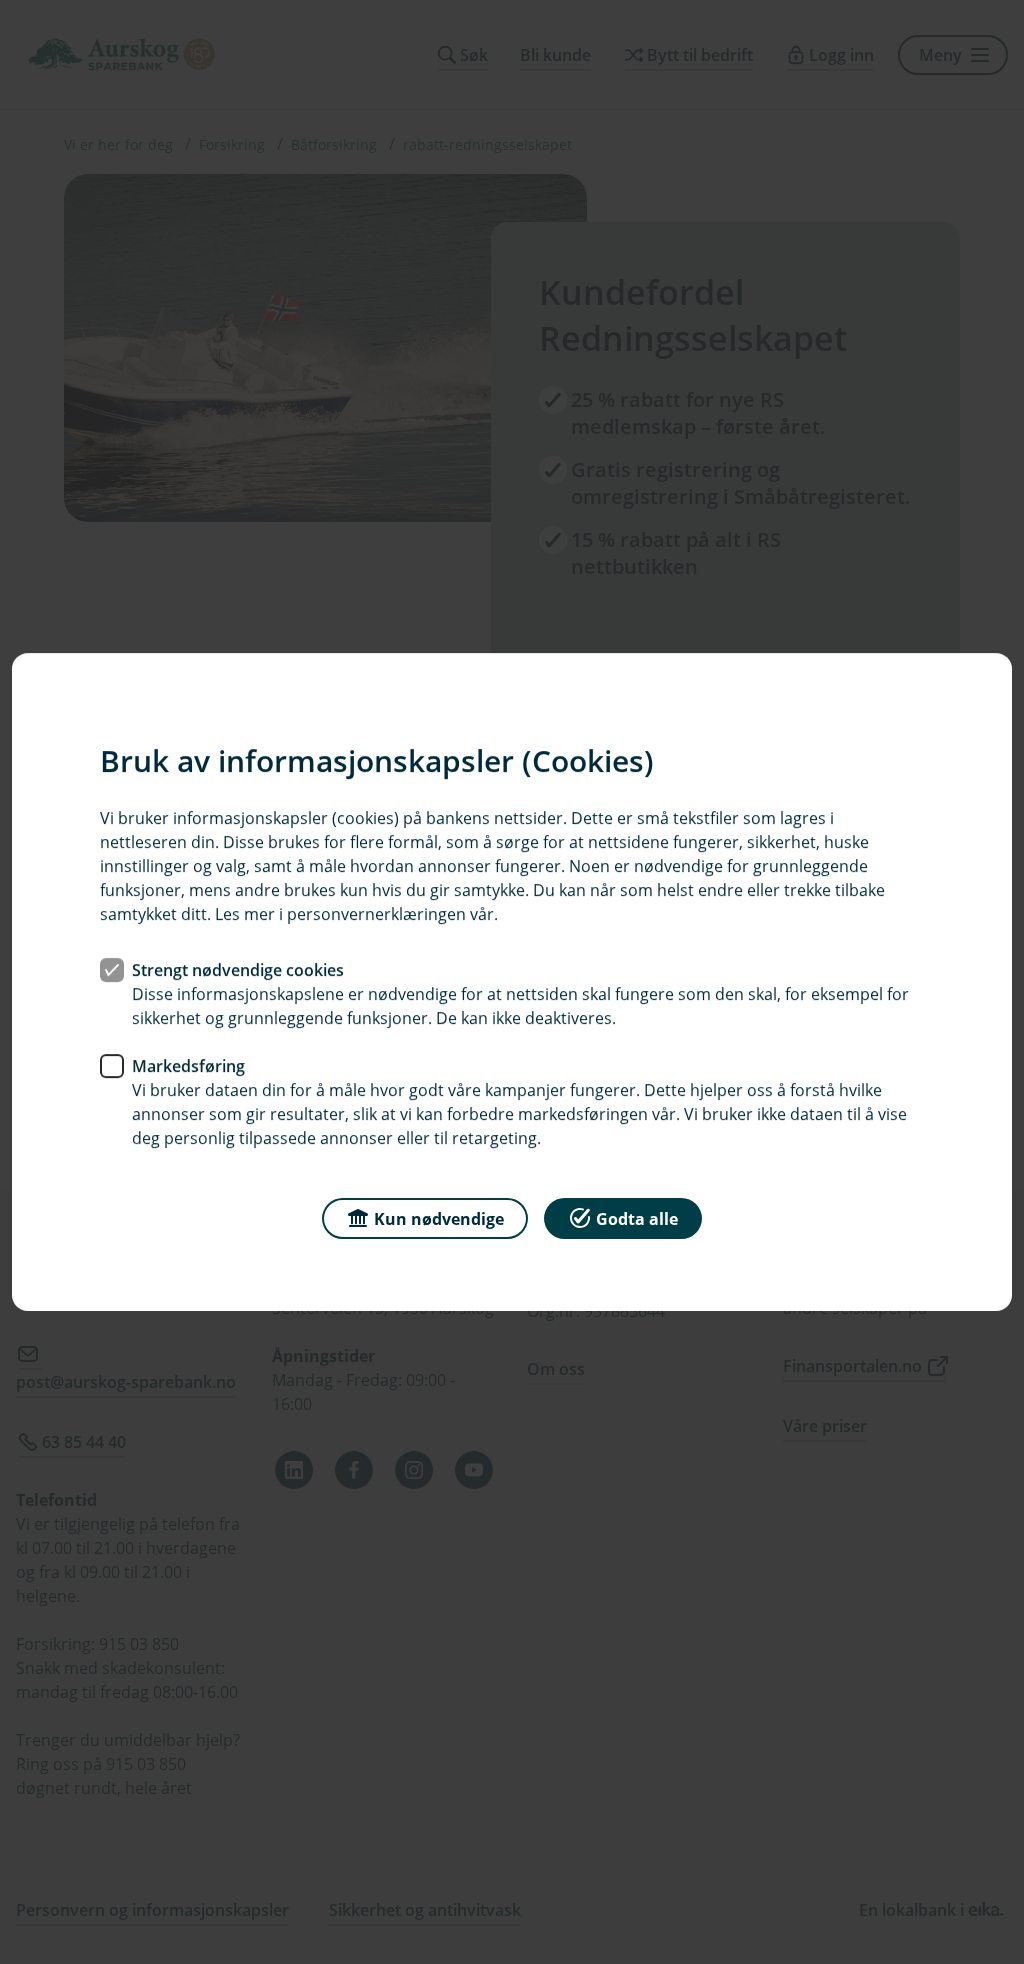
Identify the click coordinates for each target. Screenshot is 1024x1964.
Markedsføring (188, 1066)
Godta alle (637, 1219)
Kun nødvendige (439, 1219)
